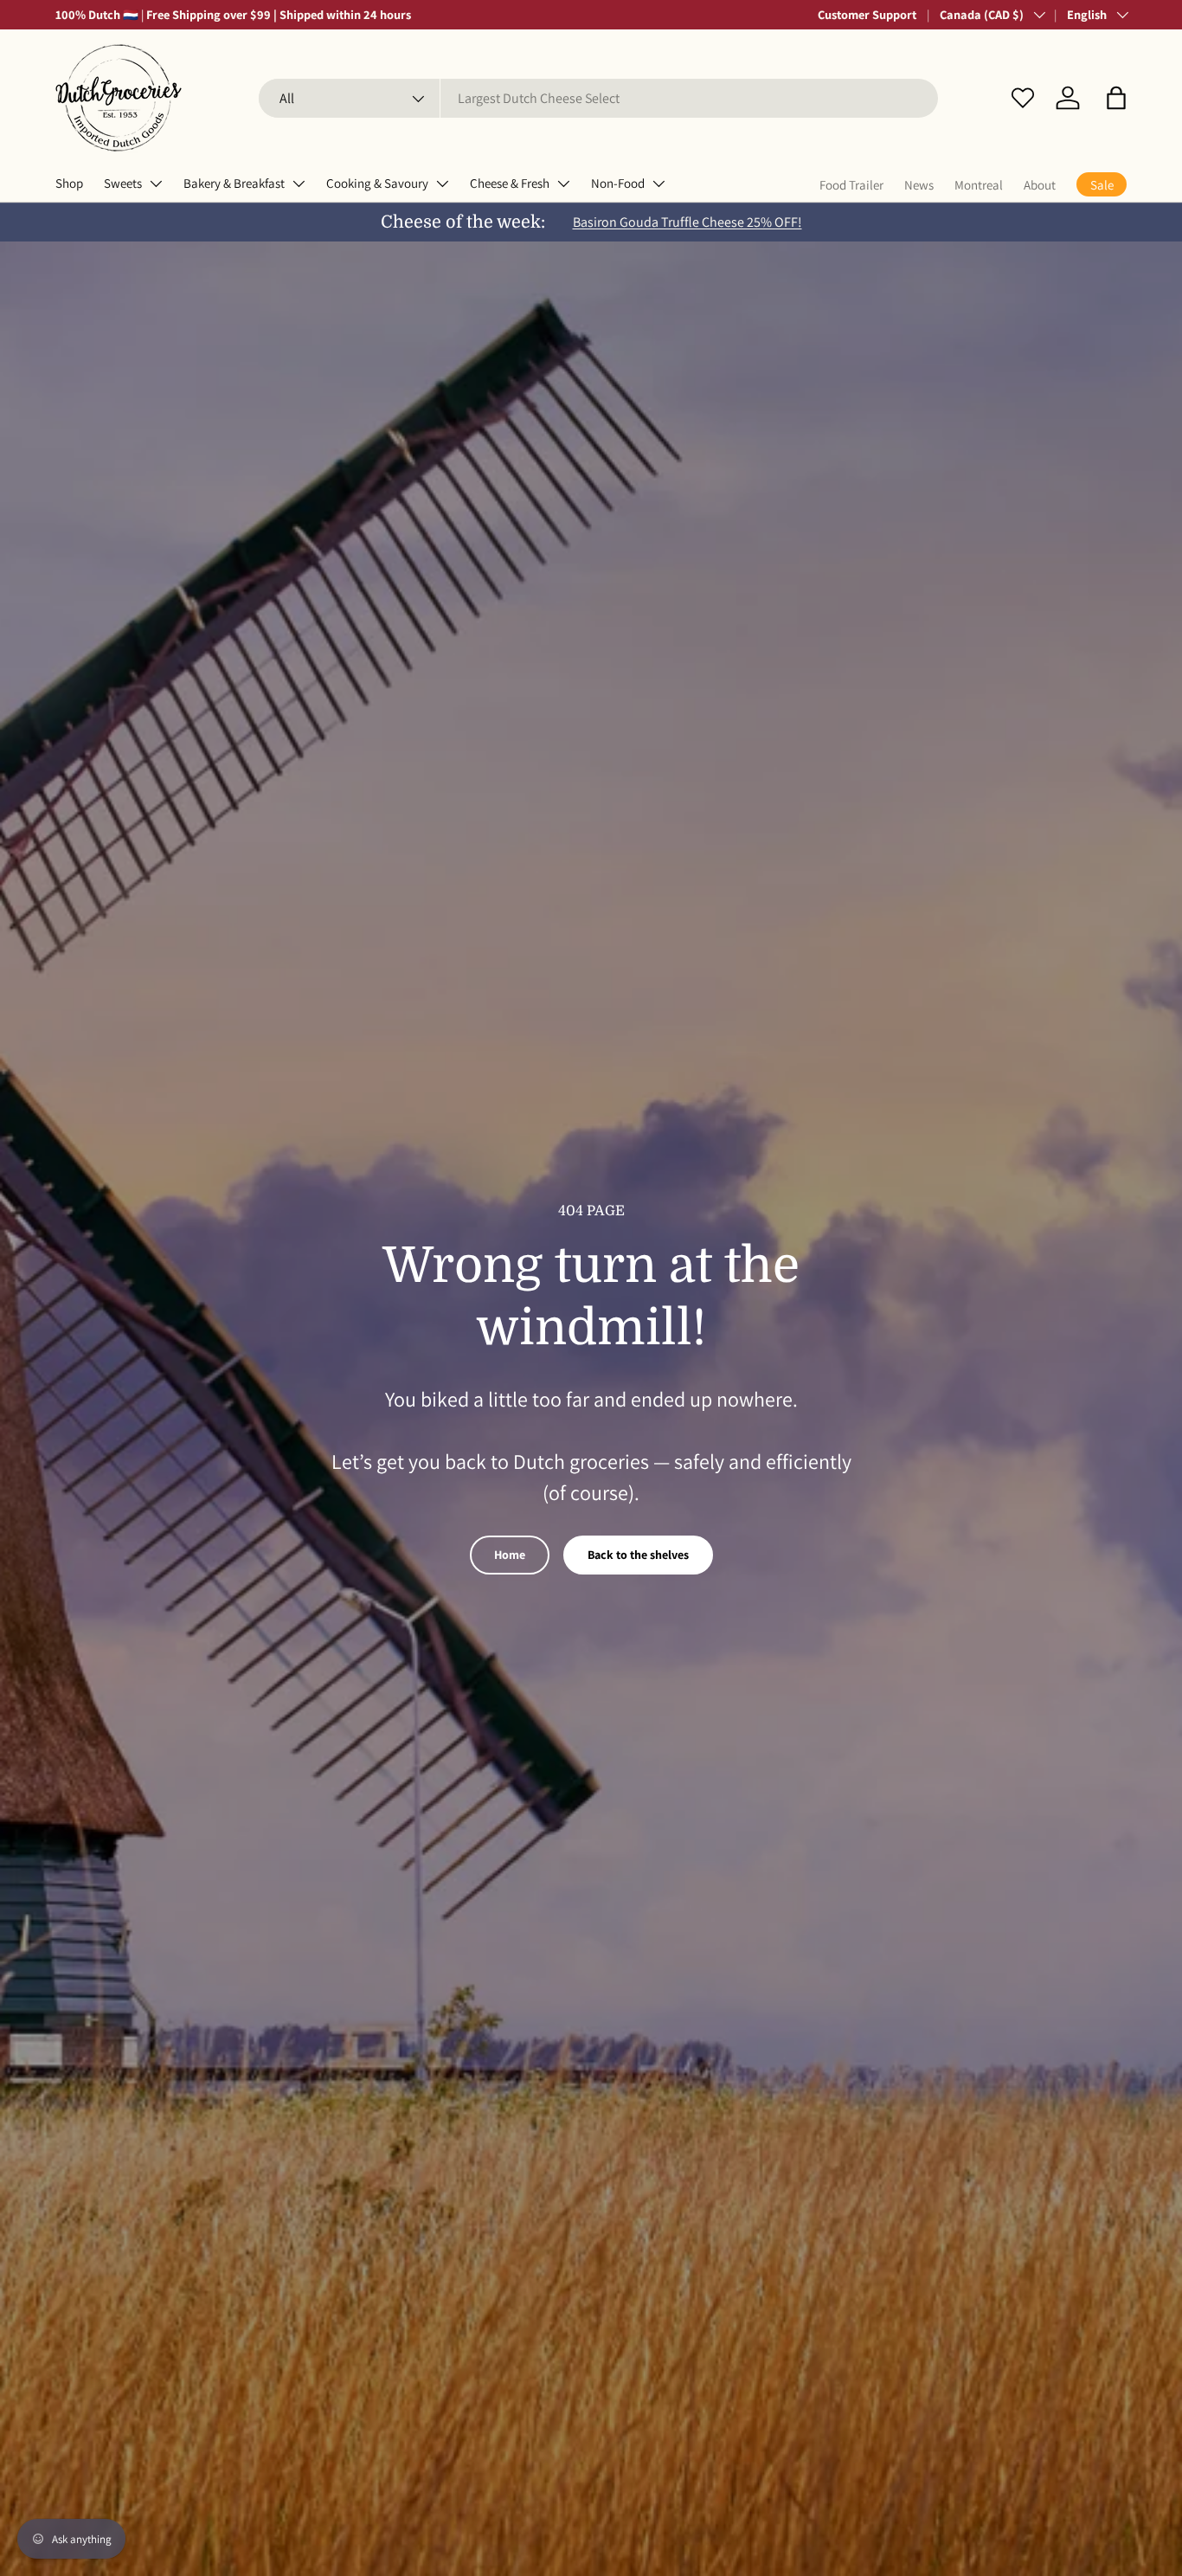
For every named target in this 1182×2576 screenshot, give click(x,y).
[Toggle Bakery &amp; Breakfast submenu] (299, 184)
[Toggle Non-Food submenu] (658, 184)
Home (510, 1555)
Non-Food (618, 183)
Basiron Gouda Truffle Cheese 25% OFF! (687, 222)
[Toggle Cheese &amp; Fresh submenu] (563, 184)
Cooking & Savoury (377, 183)
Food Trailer (851, 185)
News (919, 185)
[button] (1116, 98)
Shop (69, 183)
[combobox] (598, 98)
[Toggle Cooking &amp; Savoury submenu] (442, 184)
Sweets (123, 183)
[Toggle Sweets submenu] (156, 184)
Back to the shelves (638, 1555)
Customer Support (867, 14)
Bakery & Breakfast (234, 183)
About (1040, 185)
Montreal (979, 185)
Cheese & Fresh (510, 183)
